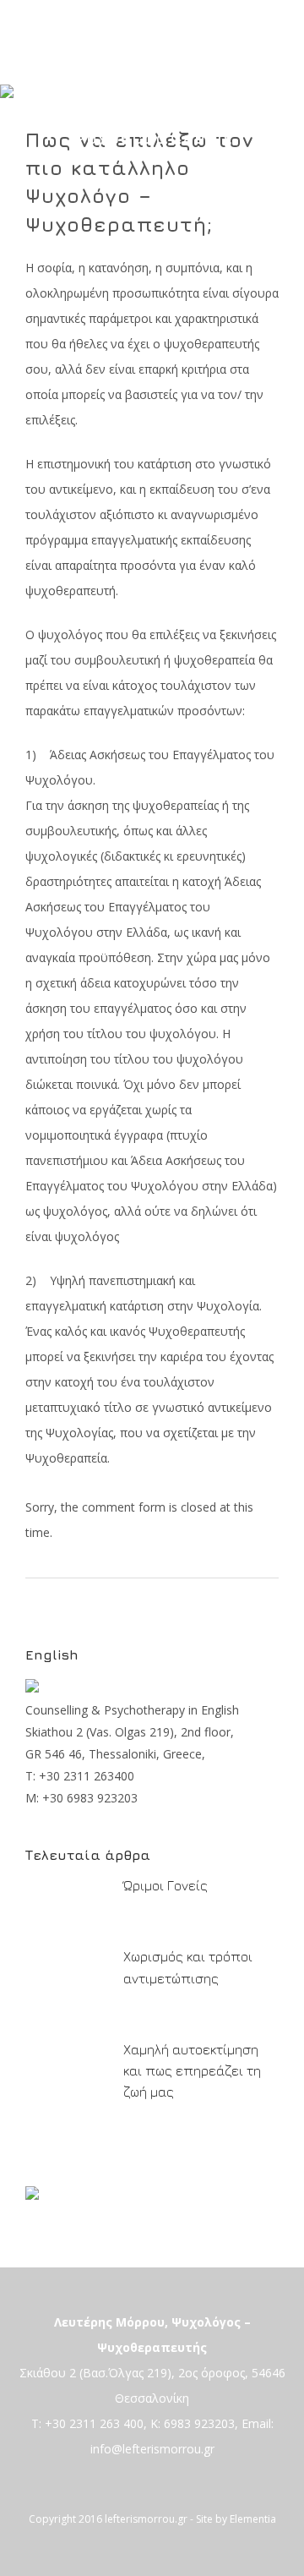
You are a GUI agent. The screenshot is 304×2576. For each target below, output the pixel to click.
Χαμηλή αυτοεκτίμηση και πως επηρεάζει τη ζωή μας (192, 2070)
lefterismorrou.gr (146, 2519)
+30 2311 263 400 (94, 2423)
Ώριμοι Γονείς (166, 1885)
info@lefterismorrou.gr (152, 2449)
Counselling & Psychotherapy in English (132, 1710)
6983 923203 (199, 2423)
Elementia (253, 2519)
